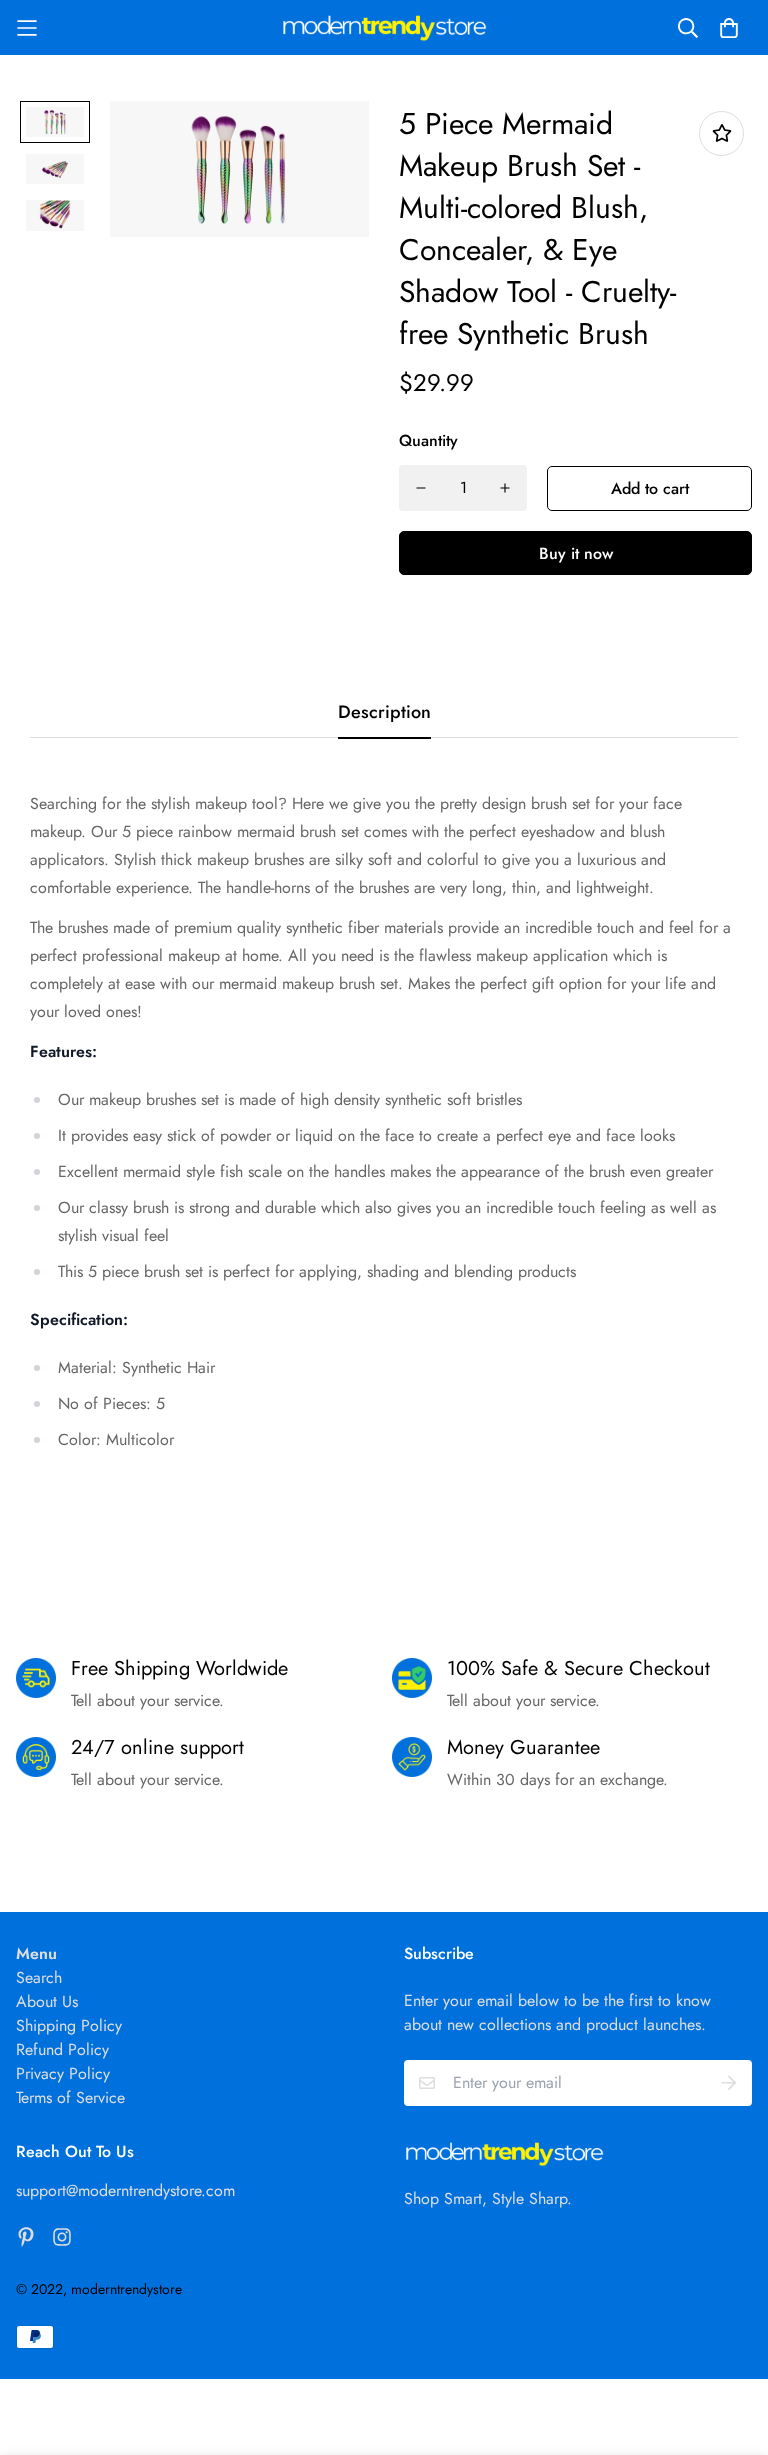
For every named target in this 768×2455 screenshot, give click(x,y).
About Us (47, 2001)
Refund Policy (62, 2049)
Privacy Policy (63, 2073)
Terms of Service (70, 2097)
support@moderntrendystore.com (125, 2190)
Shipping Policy (69, 2025)
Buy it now (576, 553)
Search (39, 1977)
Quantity (428, 440)
